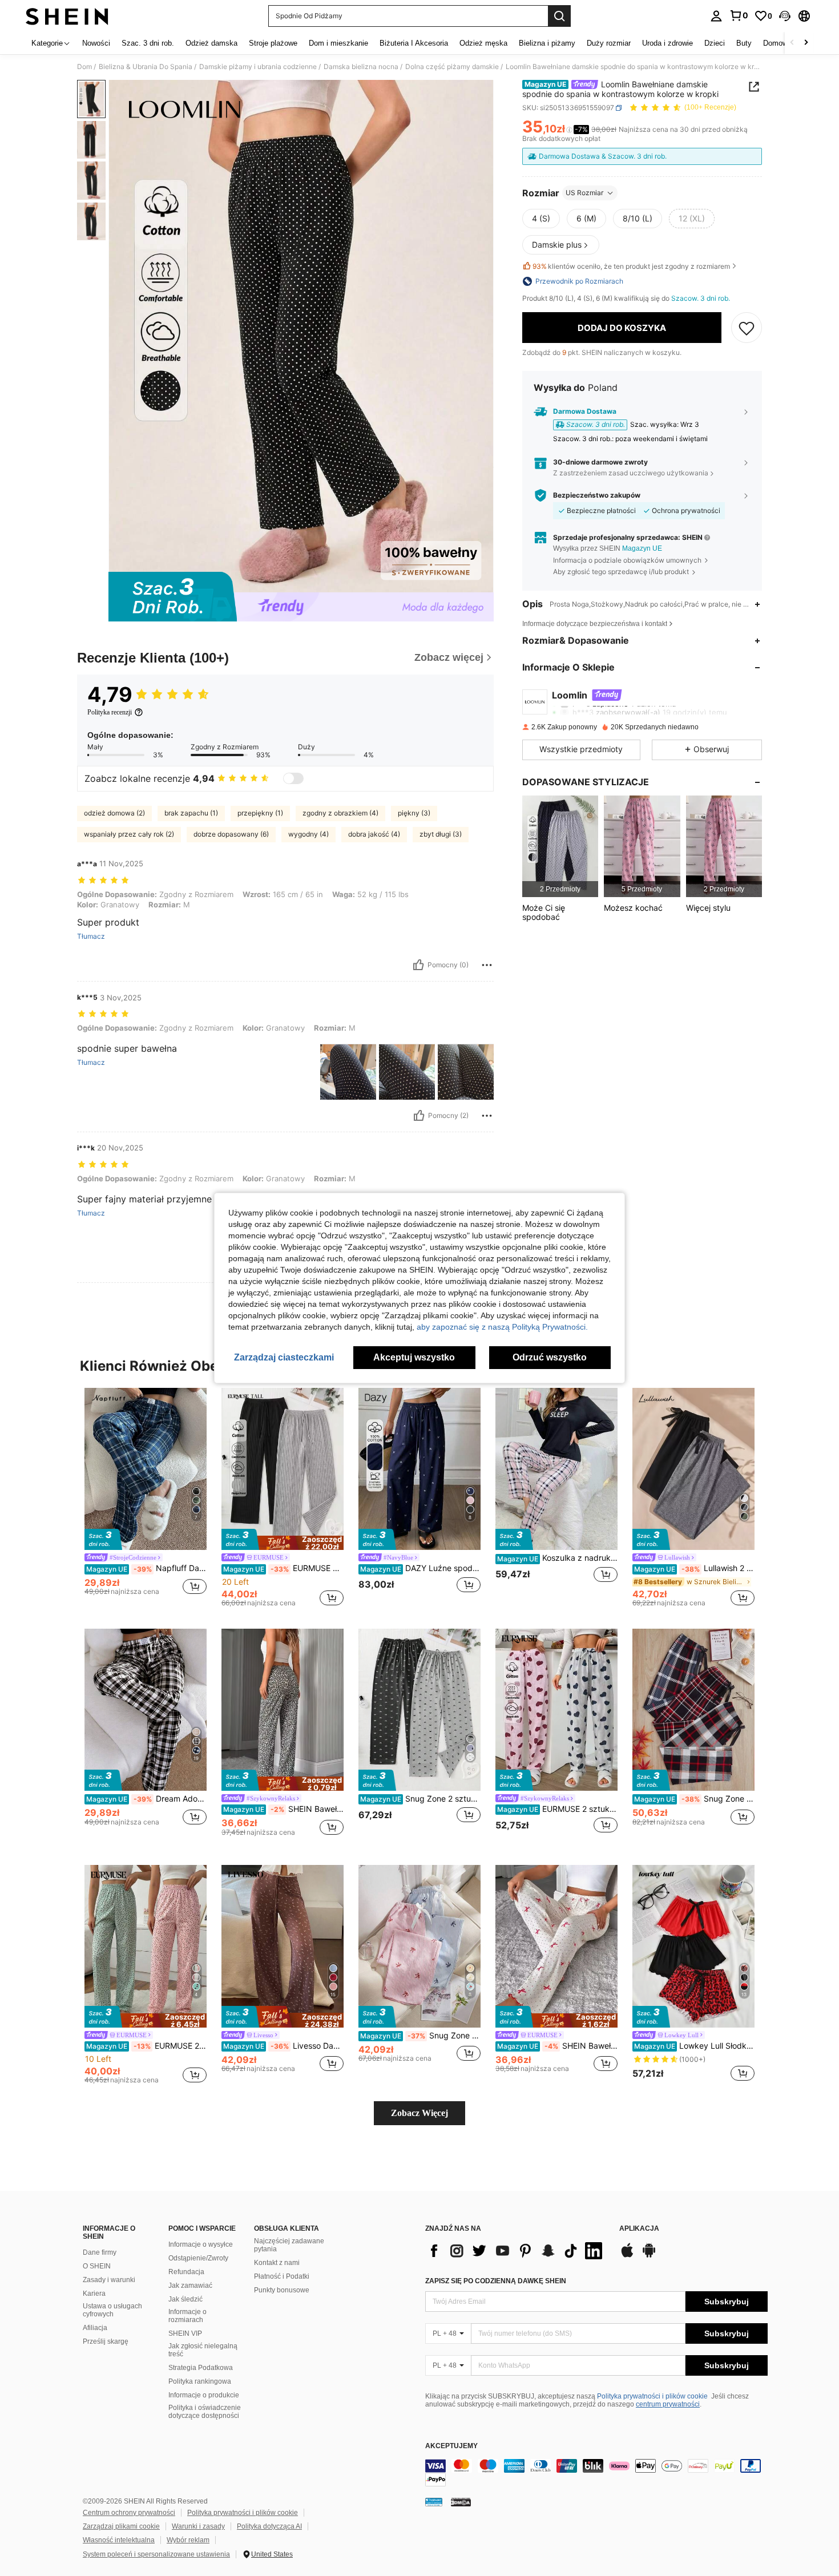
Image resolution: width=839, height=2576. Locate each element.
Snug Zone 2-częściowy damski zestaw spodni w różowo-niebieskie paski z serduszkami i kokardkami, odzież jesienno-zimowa (420, 2036)
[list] (517, 2251)
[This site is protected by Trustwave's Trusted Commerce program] (434, 2502)
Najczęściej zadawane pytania (289, 2245)
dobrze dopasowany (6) (231, 834)
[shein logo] (67, 16)
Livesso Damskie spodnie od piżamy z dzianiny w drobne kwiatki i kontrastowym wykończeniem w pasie (283, 2046)
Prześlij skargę (106, 2341)
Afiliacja (95, 2328)
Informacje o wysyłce (201, 2244)
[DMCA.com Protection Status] (461, 2502)
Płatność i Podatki (282, 2276)
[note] (283, 1540)
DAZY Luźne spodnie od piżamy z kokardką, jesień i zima (420, 1568)
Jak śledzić (185, 2299)
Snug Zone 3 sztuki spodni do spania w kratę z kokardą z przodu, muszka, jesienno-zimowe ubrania (694, 1799)
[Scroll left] (792, 43)
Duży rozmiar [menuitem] (609, 43)
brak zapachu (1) (191, 813)
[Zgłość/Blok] (487, 965)
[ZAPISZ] (747, 328)
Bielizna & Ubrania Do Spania (146, 67)
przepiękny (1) (260, 813)
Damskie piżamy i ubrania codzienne (258, 67)
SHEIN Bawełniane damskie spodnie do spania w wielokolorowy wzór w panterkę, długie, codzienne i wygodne (283, 1809)
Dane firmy (100, 2252)
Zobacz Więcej (419, 2113)
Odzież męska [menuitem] (483, 43)
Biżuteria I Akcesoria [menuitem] (414, 43)
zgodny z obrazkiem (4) (340, 813)
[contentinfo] (596, 2473)
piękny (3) (414, 813)
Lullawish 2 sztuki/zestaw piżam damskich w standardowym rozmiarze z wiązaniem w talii (694, 1568)
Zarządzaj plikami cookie (121, 2526)
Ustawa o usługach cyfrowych (112, 2310)
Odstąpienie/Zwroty (198, 2258)
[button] (785, 16)
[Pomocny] (418, 965)
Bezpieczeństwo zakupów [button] (597, 495)
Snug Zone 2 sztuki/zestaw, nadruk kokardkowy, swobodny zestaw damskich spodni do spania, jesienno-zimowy (420, 1799)
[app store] (627, 2256)
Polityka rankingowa (200, 2381)
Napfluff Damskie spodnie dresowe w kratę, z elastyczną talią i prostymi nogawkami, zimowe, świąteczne (146, 1568)
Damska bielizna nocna (361, 67)
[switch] (293, 778)
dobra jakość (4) (374, 834)
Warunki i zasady (198, 2526)
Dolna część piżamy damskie (452, 67)
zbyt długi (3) (441, 834)
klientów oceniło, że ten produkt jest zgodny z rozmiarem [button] (631, 266)
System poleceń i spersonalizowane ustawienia (156, 2554)
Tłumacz (91, 936)
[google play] (649, 2256)
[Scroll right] (806, 43)
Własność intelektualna (119, 2540)
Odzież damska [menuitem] (211, 43)
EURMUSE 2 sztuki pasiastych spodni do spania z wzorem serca (557, 1809)
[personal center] (716, 16)
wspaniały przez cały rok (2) (129, 834)
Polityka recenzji (110, 712)
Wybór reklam (188, 2540)
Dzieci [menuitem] (715, 43)
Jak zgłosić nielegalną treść (203, 2350)
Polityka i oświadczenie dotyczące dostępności (205, 2412)
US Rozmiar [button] (584, 193)
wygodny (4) (308, 834)
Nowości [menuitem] (96, 43)
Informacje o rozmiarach (187, 2316)
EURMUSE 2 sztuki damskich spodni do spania (146, 2046)
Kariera (94, 2294)
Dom (84, 67)
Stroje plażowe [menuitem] (273, 43)
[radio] (541, 219)
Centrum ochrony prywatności (129, 2513)
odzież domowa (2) (114, 813)
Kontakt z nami (277, 2263)
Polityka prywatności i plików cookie (652, 2396)
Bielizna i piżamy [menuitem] (547, 43)
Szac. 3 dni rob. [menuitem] (148, 43)
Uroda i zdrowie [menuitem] (667, 43)
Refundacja (186, 2272)
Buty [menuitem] (744, 43)
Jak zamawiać (190, 2286)
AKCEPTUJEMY (451, 2446)
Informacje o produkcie (204, 2395)
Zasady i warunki (109, 2280)
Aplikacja (639, 2229)
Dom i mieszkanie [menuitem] (338, 43)
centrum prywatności (668, 2404)
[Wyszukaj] (559, 16)
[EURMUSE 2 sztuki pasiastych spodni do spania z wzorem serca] (556, 1710)
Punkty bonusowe (282, 2290)
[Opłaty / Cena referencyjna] (569, 130)
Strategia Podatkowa (201, 2368)
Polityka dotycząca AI (269, 2526)
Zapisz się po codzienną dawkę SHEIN (496, 2281)
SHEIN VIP (185, 2333)
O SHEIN (97, 2266)
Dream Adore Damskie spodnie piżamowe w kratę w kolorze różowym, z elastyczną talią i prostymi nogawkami (146, 1799)
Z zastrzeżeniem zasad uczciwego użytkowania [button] (631, 473)
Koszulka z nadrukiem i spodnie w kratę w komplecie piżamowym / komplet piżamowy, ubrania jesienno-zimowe (557, 1558)
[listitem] (560, 846)
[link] (739, 15)
